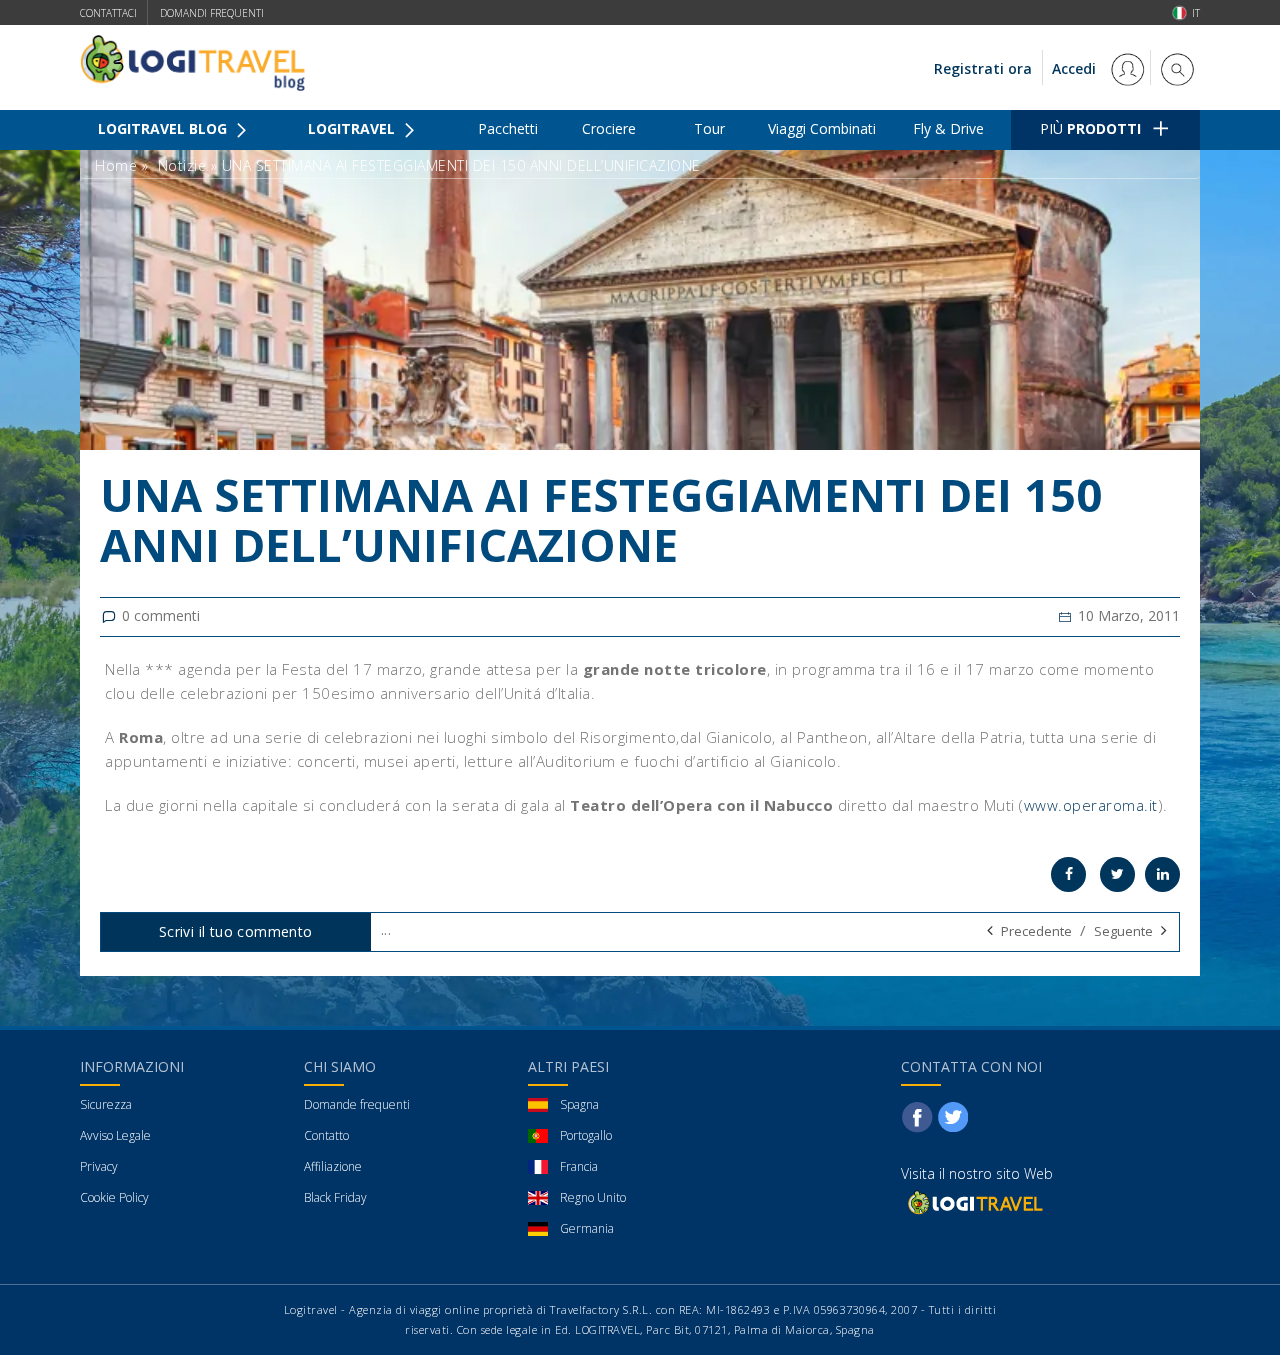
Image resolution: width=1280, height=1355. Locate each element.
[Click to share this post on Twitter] (1117, 874)
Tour (709, 128)
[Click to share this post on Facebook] (1068, 874)
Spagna (579, 1104)
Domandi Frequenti (212, 13)
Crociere (609, 128)
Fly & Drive (948, 128)
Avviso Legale (115, 1135)
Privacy (99, 1166)
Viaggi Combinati (822, 128)
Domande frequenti (357, 1104)
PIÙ (1090, 128)
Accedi (1076, 68)
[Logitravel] (974, 1202)
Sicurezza (106, 1104)
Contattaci (108, 13)
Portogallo (586, 1135)
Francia (579, 1166)
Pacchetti (508, 128)
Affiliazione (333, 1166)
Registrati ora (983, 68)
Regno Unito (593, 1197)
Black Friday (335, 1197)
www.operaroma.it (1091, 805)
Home (116, 165)
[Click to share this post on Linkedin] (1162, 874)
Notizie (182, 165)
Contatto (326, 1135)
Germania (587, 1228)
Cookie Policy (114, 1197)
